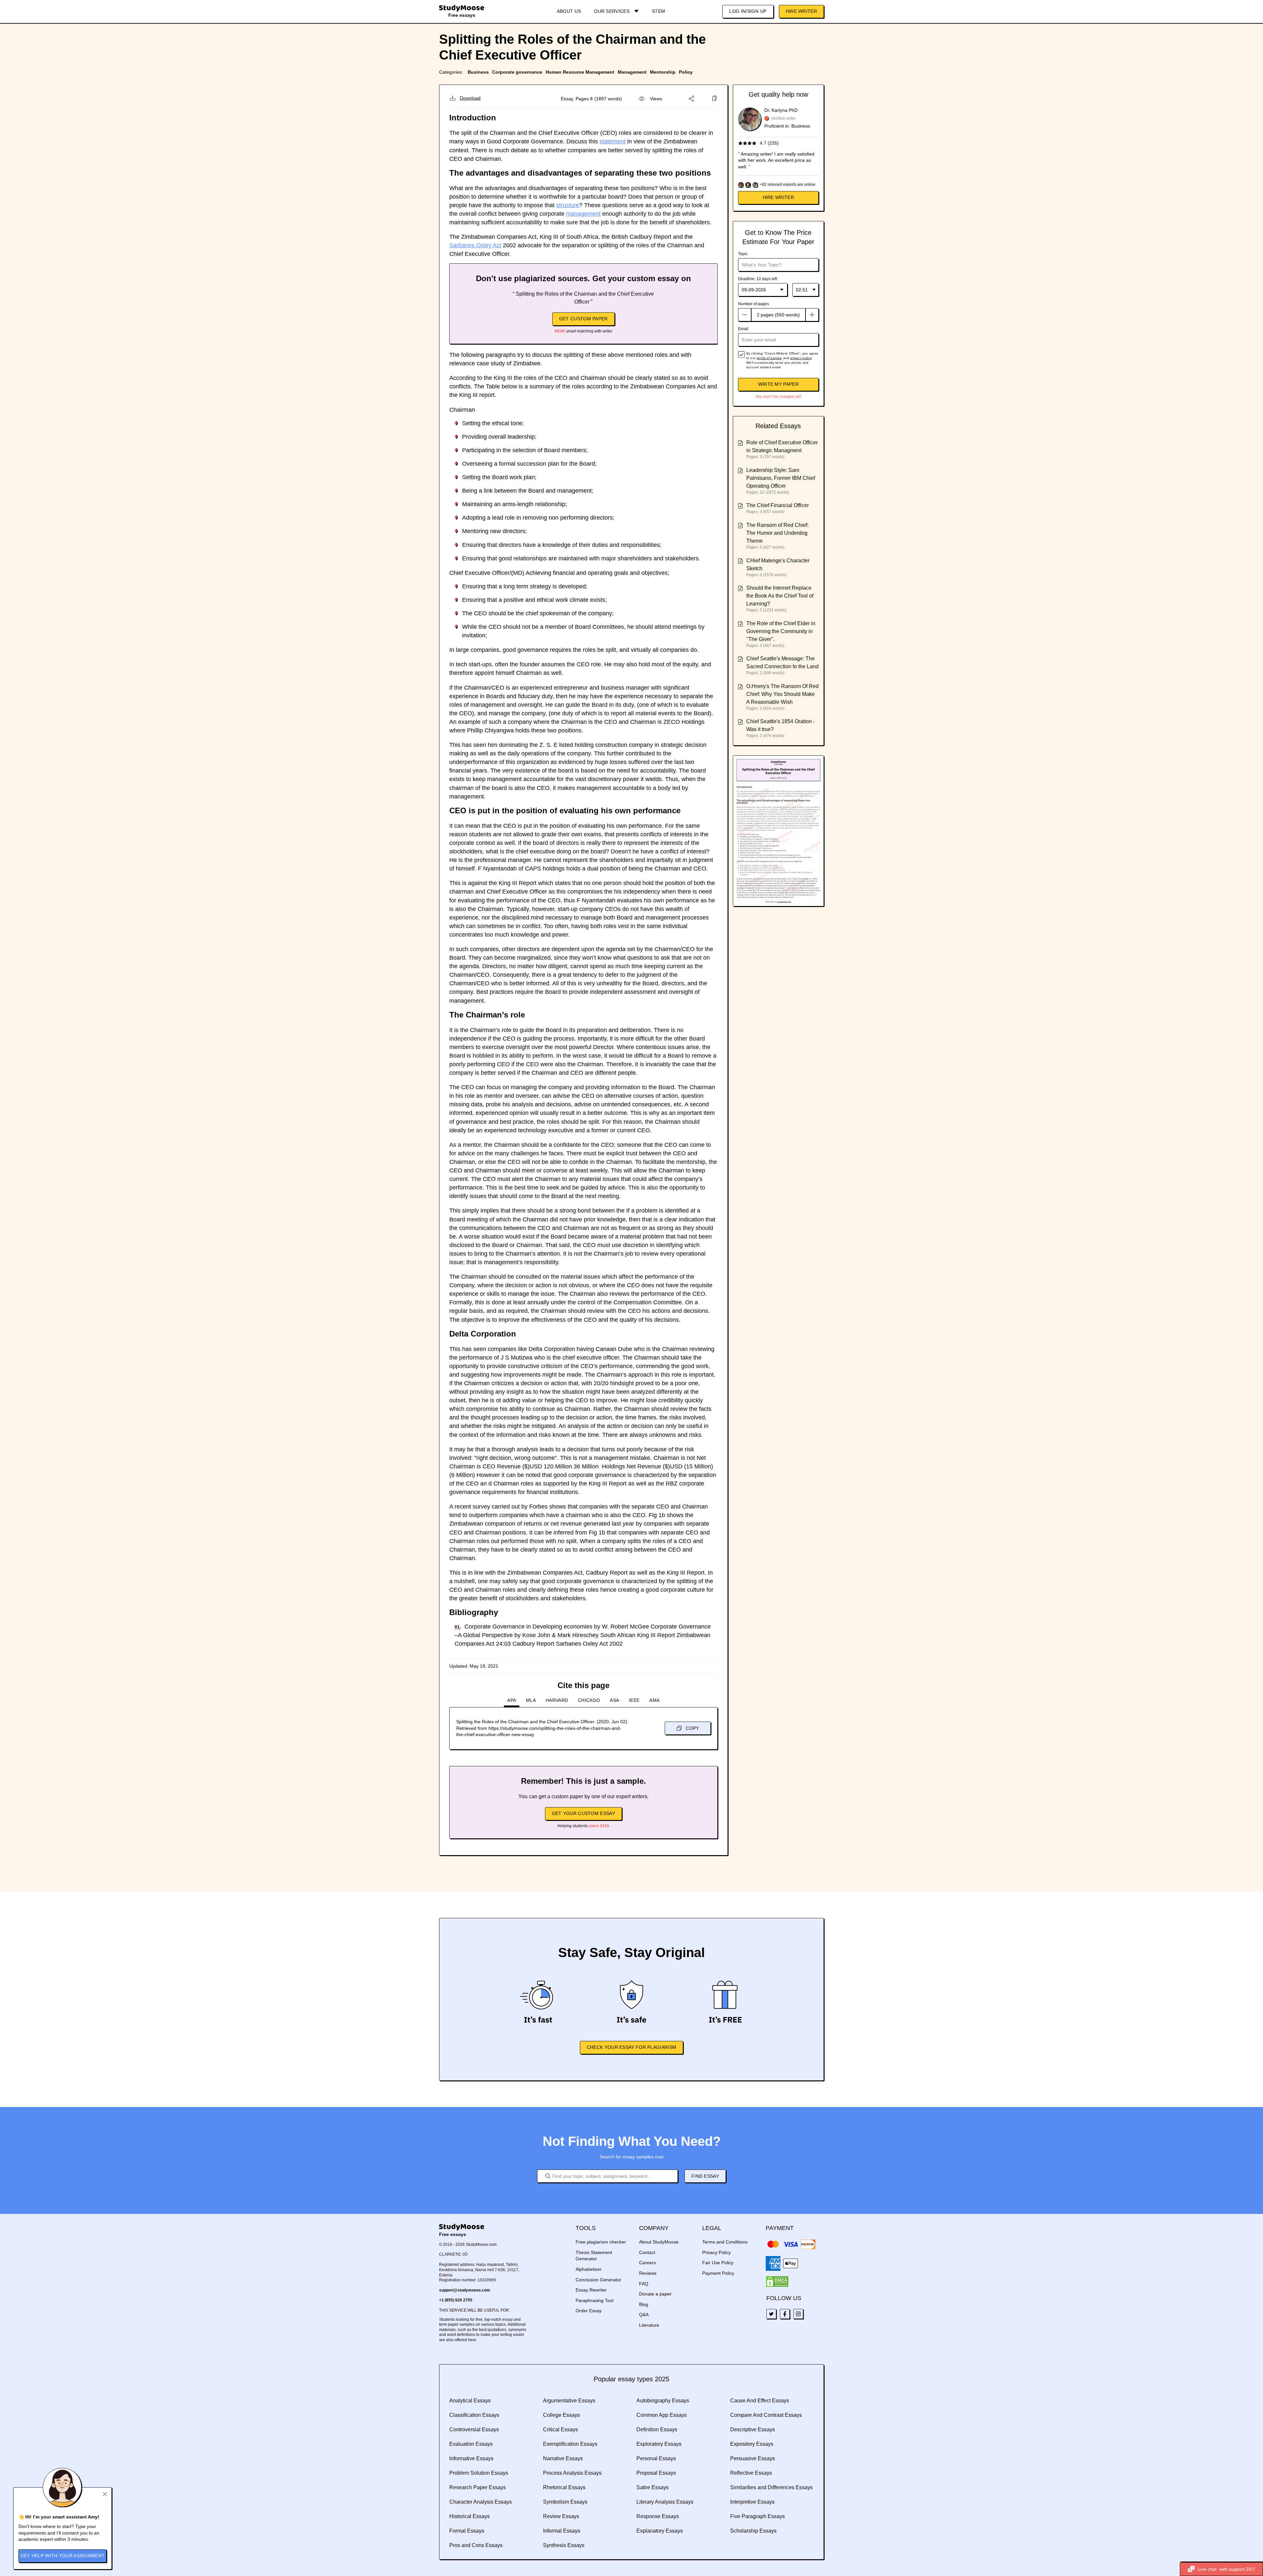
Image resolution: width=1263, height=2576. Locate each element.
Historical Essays (470, 2516)
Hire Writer (801, 11)
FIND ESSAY (705, 2176)
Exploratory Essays (659, 2444)
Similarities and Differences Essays (771, 2487)
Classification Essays (474, 2415)
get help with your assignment (63, 2556)
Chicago (589, 1700)
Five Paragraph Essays (757, 2516)
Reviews (648, 2273)
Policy (686, 72)
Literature (649, 2325)
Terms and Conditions (725, 2242)
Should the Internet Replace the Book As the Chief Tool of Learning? (780, 596)
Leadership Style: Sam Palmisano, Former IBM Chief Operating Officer (781, 478)
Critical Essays (560, 2429)
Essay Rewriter (591, 2290)
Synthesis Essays (564, 2545)
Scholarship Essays (753, 2531)
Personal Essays (656, 2458)
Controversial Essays (474, 2429)
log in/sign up (748, 11)
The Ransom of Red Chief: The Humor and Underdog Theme (777, 533)
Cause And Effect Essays (760, 2401)
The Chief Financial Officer (778, 505)
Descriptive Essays (753, 2429)
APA (512, 1700)
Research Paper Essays (478, 2487)
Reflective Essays (751, 2473)
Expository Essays (752, 2444)
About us (569, 11)
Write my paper (778, 384)
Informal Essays (562, 2531)
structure (568, 205)
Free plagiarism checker (601, 2242)
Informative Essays (471, 2458)
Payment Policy (718, 2273)
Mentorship (663, 72)
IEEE (634, 1700)
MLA (531, 1700)
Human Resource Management (580, 72)
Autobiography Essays (663, 2401)
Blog (644, 2304)
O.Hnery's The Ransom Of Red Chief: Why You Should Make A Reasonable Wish (782, 694)
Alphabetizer (589, 2269)
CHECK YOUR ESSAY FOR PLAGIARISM (631, 2047)
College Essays (561, 2415)
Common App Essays (662, 2415)
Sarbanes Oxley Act (475, 245)
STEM (658, 11)
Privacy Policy (717, 2252)
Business (478, 72)
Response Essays (658, 2516)
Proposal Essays (656, 2473)
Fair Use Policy (718, 2263)
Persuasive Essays (753, 2458)
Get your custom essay (583, 1813)
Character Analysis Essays (481, 2502)
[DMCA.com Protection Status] (777, 2282)
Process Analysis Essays (572, 2473)
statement (613, 141)
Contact (647, 2252)
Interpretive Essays (752, 2502)
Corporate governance (517, 72)
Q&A (644, 2315)
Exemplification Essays (570, 2444)
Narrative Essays (563, 2458)
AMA (654, 1700)
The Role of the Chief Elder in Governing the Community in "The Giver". (781, 631)
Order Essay (589, 2311)
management (583, 214)
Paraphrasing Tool (594, 2300)
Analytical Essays (470, 2401)
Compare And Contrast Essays (766, 2415)
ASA (614, 1700)
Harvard (557, 1700)
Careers (647, 2263)
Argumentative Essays (569, 2401)
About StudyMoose (659, 2242)
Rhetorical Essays (564, 2487)
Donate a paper (655, 2294)
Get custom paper (583, 319)
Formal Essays (467, 2531)
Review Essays (561, 2516)
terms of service (769, 358)
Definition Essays (657, 2429)
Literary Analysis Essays (665, 2502)
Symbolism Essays (565, 2502)
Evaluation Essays (471, 2444)
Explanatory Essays (660, 2531)
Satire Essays (653, 2487)
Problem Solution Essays (479, 2473)
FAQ (644, 2284)
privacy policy (801, 358)
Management (632, 72)
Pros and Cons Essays (476, 2545)
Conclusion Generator (598, 2280)
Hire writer (778, 197)
